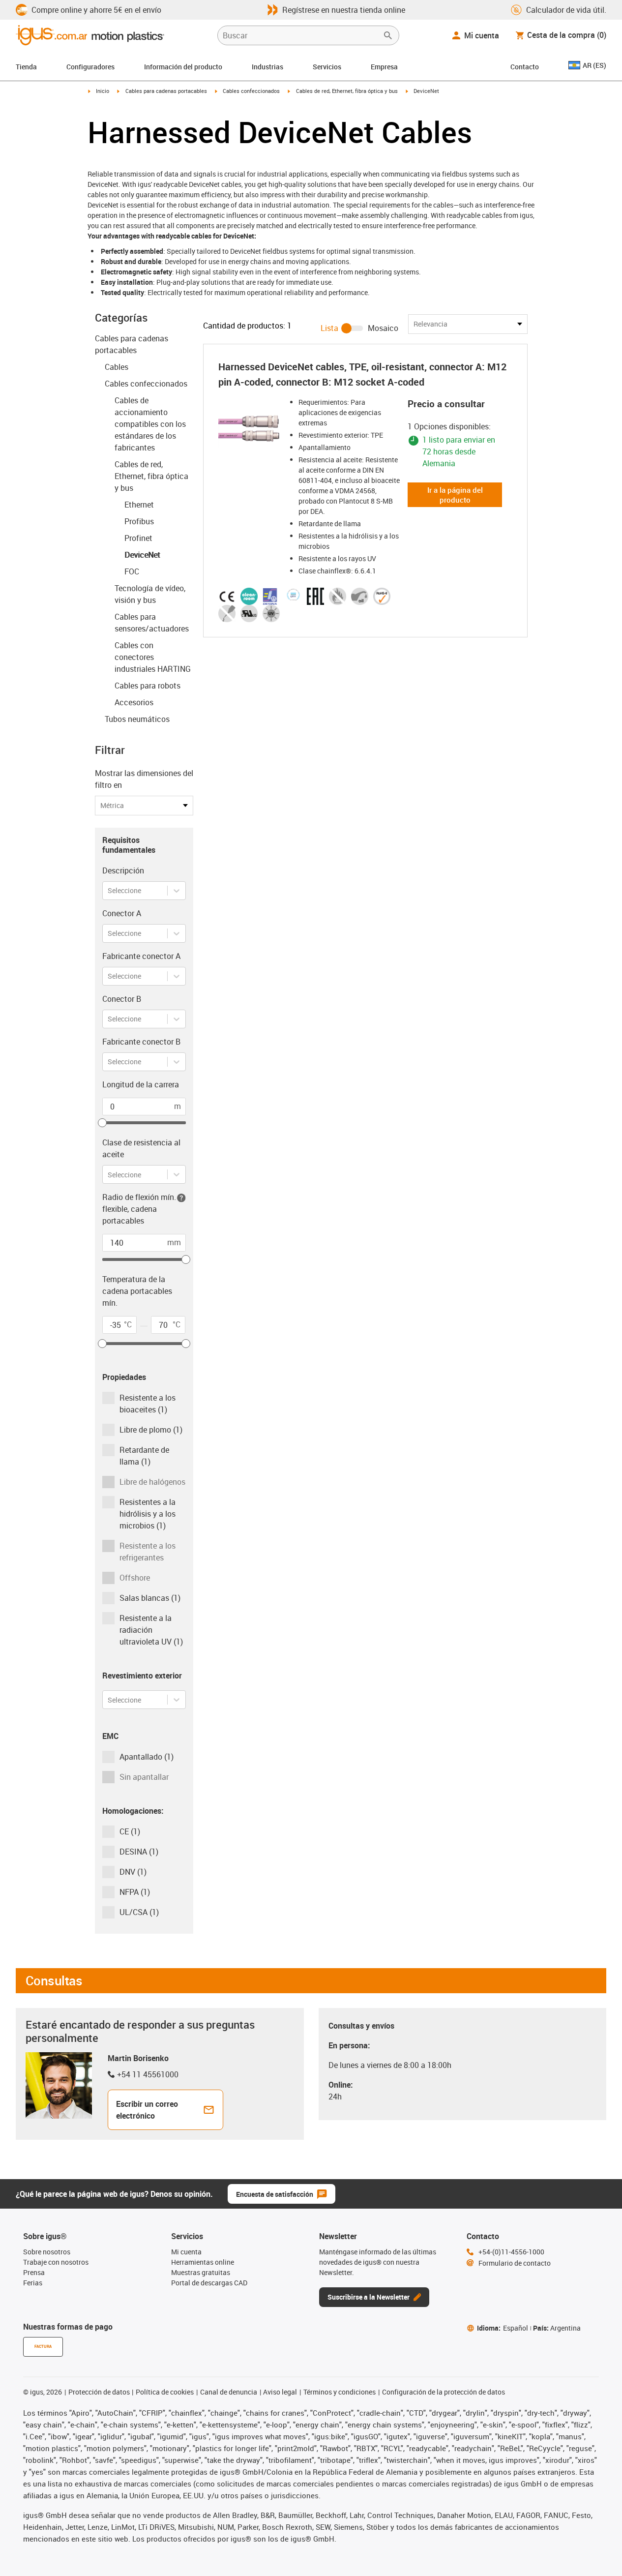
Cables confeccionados (251, 91)
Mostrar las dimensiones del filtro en (144, 779)
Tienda (26, 67)
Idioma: (503, 2328)
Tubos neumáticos (137, 719)
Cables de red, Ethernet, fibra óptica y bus (347, 91)
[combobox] (108, 890)
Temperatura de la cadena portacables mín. (137, 1291)
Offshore (135, 1578)
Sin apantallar (144, 1777)
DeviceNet (142, 555)
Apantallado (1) (147, 1757)
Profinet (138, 538)
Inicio (103, 91)
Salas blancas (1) (150, 1598)
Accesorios (134, 702)
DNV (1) (133, 1872)
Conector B (122, 999)
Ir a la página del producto (455, 495)
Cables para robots (148, 686)
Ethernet (139, 505)
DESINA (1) (139, 1852)
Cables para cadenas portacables (166, 91)
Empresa (384, 67)
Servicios (327, 67)
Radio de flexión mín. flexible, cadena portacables (139, 1209)
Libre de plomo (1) (151, 1430)
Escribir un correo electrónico (147, 2110)
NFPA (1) (135, 1892)
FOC (132, 571)
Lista (329, 328)
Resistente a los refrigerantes (148, 1552)
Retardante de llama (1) (144, 1456)
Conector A (122, 913)
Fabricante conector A (141, 956)
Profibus (139, 521)
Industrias (267, 67)
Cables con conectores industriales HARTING (153, 657)
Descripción (123, 870)
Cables (117, 367)
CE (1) (130, 1831)
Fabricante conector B (141, 1042)
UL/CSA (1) (139, 1912)
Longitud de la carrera (141, 1084)
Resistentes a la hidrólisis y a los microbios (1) (148, 1514)
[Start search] (388, 35)
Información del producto (183, 67)
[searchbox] (300, 35)
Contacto (525, 67)
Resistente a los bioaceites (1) (148, 1404)
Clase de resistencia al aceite (141, 1148)
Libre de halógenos (152, 1482)
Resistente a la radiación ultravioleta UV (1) (151, 1630)
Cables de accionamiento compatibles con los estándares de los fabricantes (150, 424)
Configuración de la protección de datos (444, 2392)
